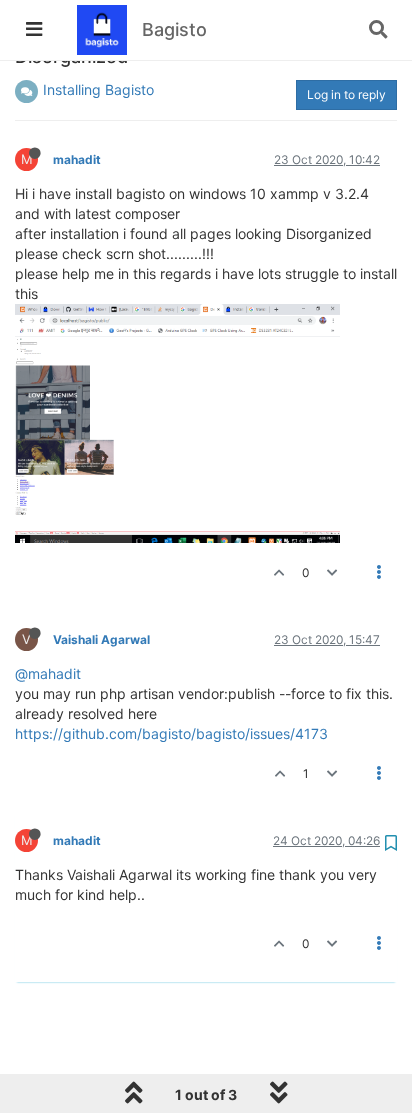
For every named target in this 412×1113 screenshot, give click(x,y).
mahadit (77, 159)
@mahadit (48, 673)
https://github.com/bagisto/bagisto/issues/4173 (171, 733)
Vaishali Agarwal (101, 639)
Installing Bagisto (98, 89)
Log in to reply (346, 94)
